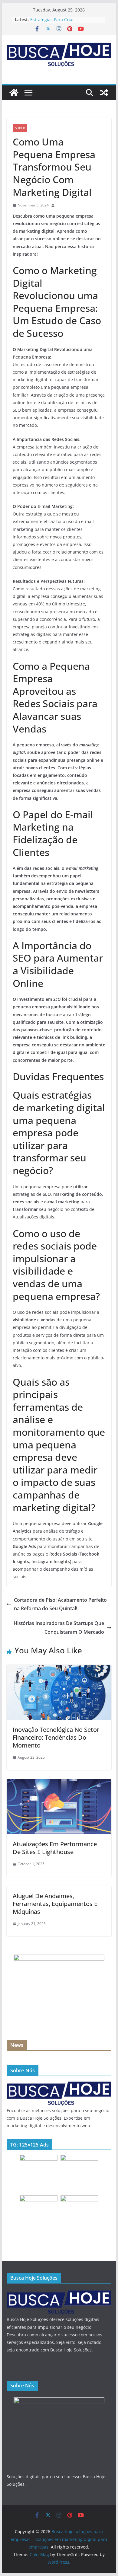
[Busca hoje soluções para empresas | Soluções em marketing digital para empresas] (14, 93)
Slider (20, 128)
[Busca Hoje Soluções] (59, 2084)
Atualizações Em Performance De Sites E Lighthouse (55, 1848)
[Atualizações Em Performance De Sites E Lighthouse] (59, 1783)
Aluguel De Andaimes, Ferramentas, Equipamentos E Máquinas (55, 1904)
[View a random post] (104, 93)
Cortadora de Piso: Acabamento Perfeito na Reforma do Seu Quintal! (60, 1604)
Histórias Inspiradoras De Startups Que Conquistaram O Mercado (59, 1628)
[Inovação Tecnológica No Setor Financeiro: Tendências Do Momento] (59, 1669)
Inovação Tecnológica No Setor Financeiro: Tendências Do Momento (56, 1737)
